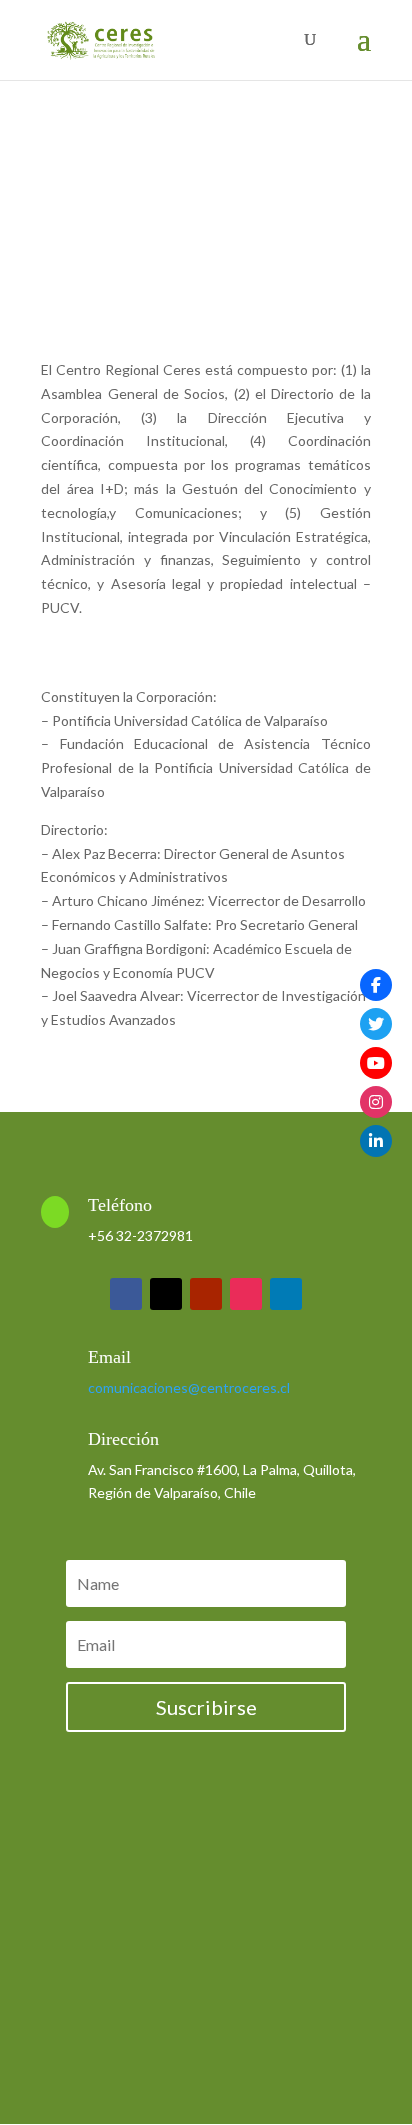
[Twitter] (376, 1024)
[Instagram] (376, 1102)
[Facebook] (376, 985)
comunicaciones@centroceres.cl (189, 1387)
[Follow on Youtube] (206, 1294)
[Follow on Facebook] (126, 1294)
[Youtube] (376, 1063)
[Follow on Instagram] (246, 1294)
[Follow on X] (166, 1294)
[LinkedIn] (376, 1141)
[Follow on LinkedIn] (286, 1294)
